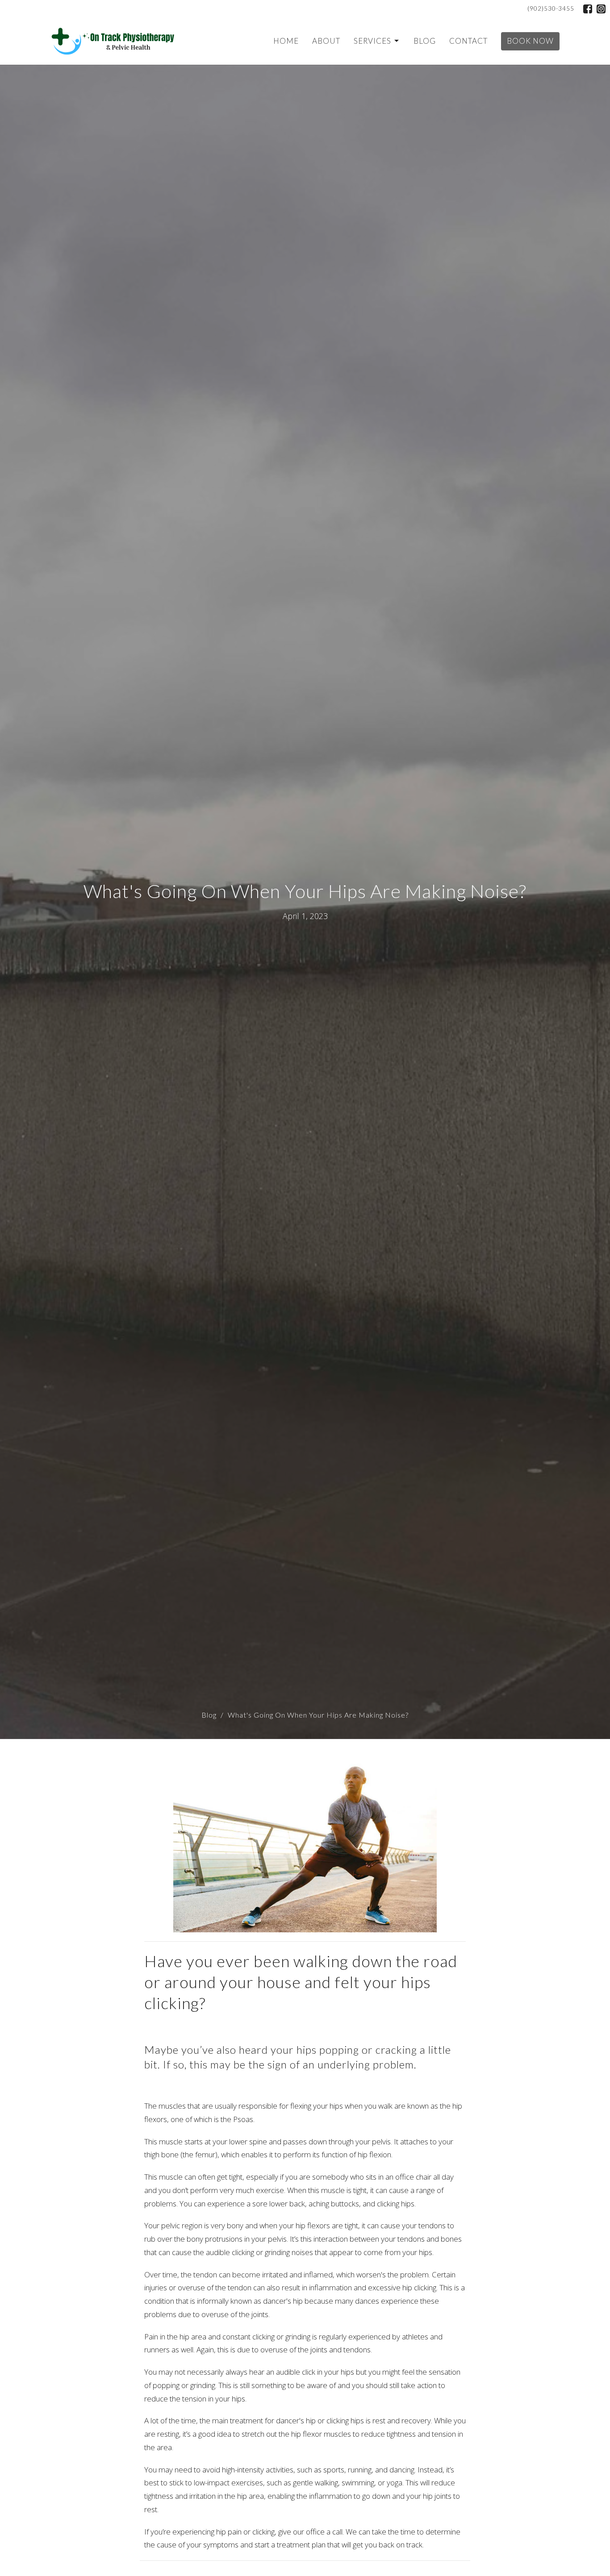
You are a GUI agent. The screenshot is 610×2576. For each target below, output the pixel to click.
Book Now (530, 41)
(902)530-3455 (551, 8)
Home (286, 41)
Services (372, 41)
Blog (425, 41)
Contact (468, 41)
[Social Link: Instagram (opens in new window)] (601, 9)
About (326, 41)
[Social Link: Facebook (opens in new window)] (588, 9)
